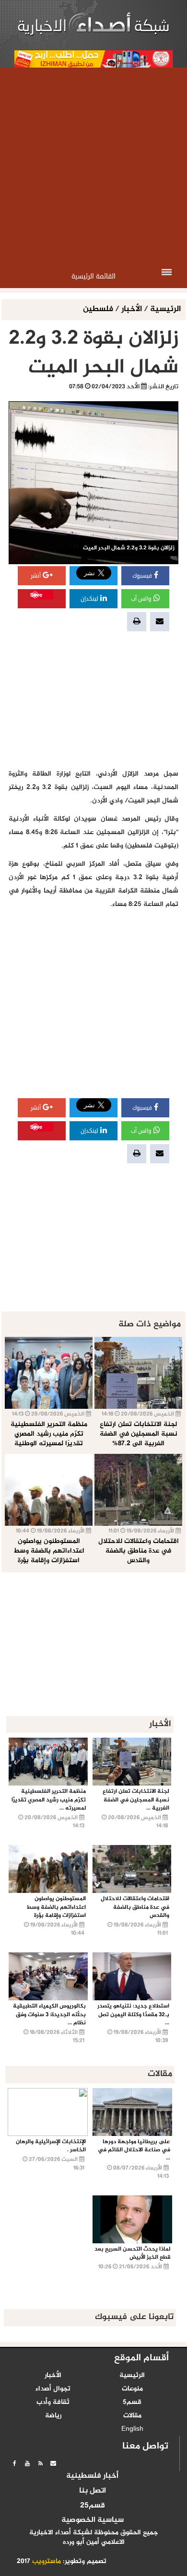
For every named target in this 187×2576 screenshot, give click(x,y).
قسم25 (93, 2506)
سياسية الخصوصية (93, 2520)
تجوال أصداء (53, 2389)
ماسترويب (47, 2562)
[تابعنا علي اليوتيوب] (27, 2463)
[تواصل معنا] (53, 2463)
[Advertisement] (93, 166)
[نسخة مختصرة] (40, 2463)
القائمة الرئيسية (93, 276)
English (132, 2429)
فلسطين (99, 309)
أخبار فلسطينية (92, 2476)
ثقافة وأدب (53, 2402)
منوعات (132, 2389)
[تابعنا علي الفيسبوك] (14, 2463)
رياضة (53, 2416)
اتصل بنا (93, 2491)
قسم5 (132, 2402)
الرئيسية (165, 309)
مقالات (132, 2416)
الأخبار (132, 309)
